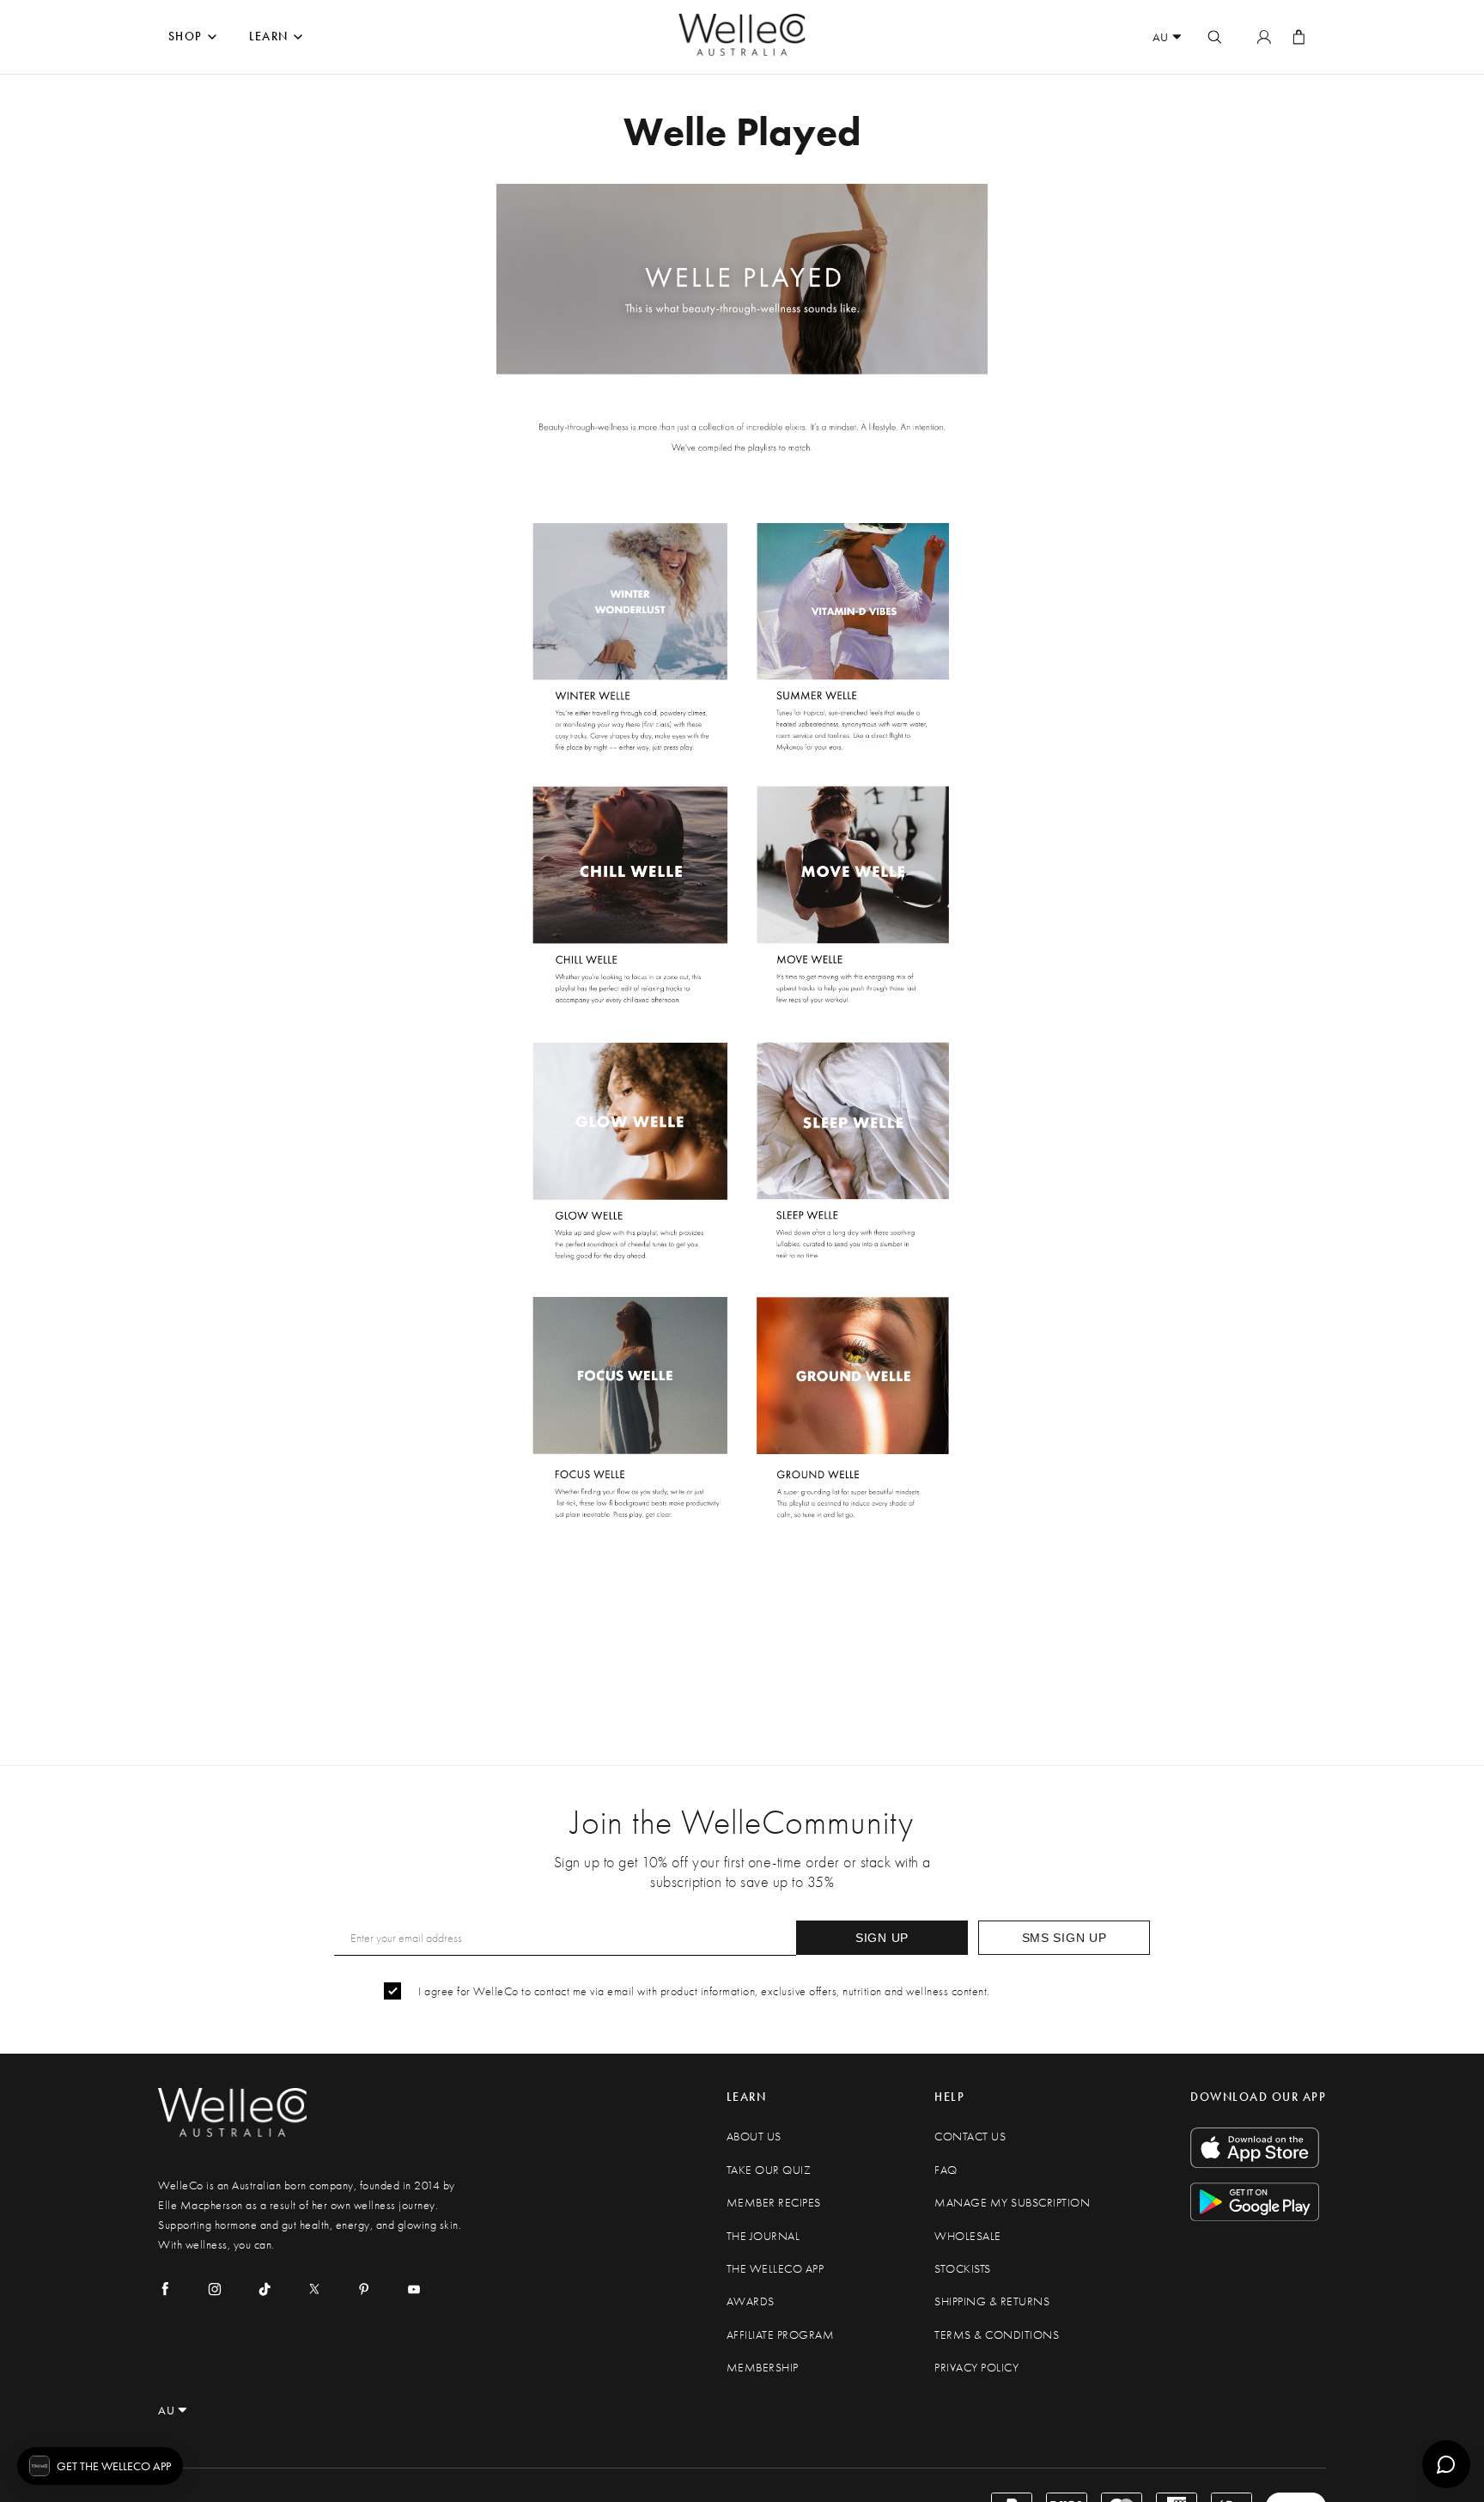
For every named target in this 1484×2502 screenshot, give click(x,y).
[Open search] (1214, 37)
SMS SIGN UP (1064, 1938)
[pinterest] (364, 2289)
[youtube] (414, 2289)
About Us (754, 2137)
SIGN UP (882, 1938)
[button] (100, 2466)
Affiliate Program (781, 2335)
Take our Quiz (769, 2170)
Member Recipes (774, 2203)
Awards (751, 2301)
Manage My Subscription (1012, 2203)
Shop (185, 37)
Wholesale (968, 2236)
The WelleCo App (775, 2269)
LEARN (269, 37)
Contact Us (970, 2137)
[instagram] (215, 2289)
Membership (763, 2368)
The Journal (763, 2236)
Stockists (963, 2269)
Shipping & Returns (992, 2301)
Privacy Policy (976, 2368)
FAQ (946, 2170)
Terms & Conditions (997, 2335)
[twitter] (314, 2289)
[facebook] (165, 2289)
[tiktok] (265, 2289)
